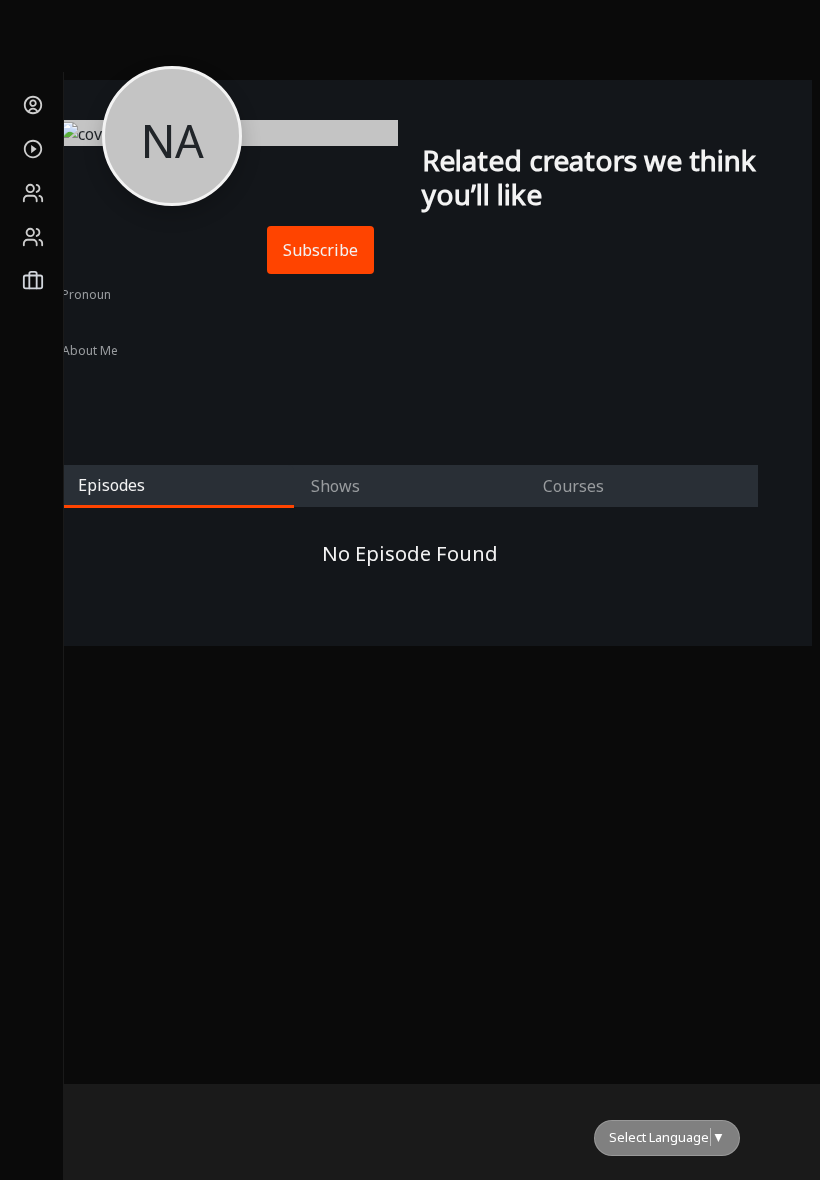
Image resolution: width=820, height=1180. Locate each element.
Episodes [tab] (111, 485)
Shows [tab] (335, 486)
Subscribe (320, 250)
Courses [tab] (573, 486)
